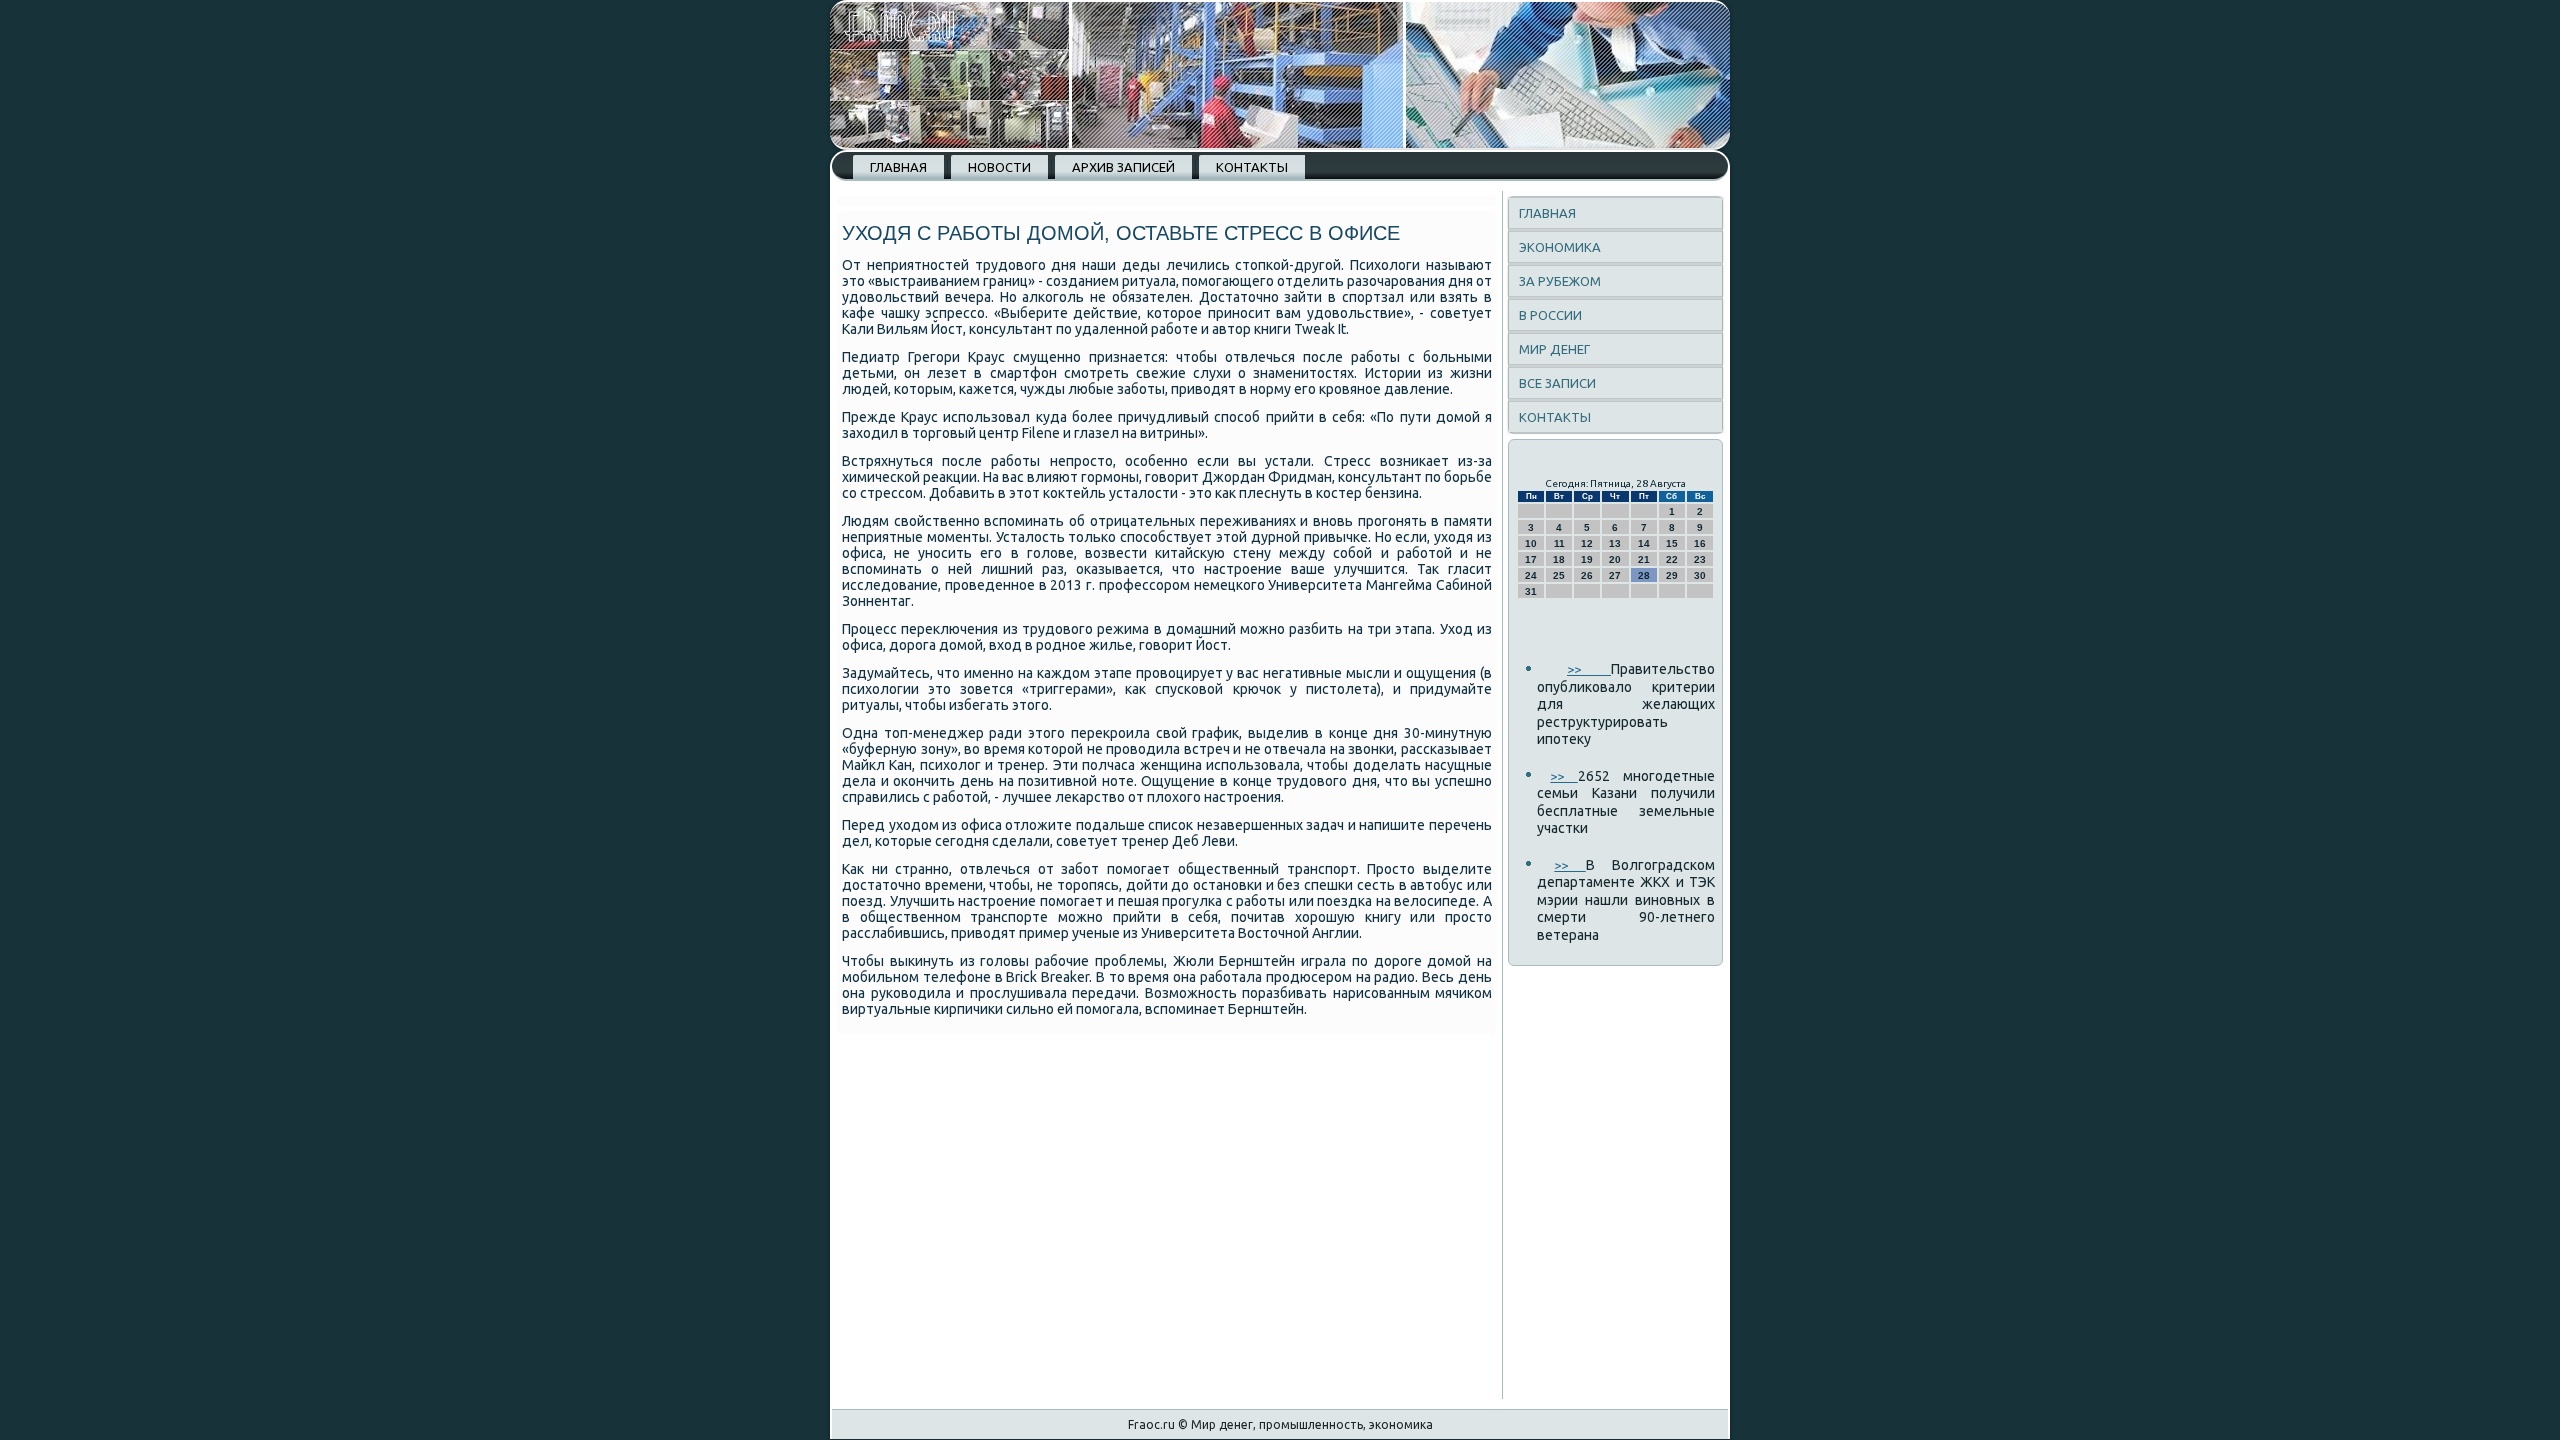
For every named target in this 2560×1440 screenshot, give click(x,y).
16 (1700, 543)
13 (1615, 543)
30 (1700, 575)
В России (1550, 315)
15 (1672, 543)
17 (1531, 559)
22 (1672, 559)
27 (1615, 575)
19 (1587, 559)
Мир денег (1554, 349)
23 (1700, 559)
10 (1531, 543)
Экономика (1560, 247)
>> (1589, 669)
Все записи (1557, 383)
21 (1644, 559)
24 (1531, 575)
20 (1615, 559)
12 (1587, 543)
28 (1644, 575)
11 (1559, 543)
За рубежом (1560, 281)
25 (1559, 575)
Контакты (1252, 167)
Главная (898, 167)
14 (1644, 543)
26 (1587, 575)
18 (1559, 559)
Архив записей (1123, 167)
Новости (999, 167)
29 (1672, 575)
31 (1531, 591)
